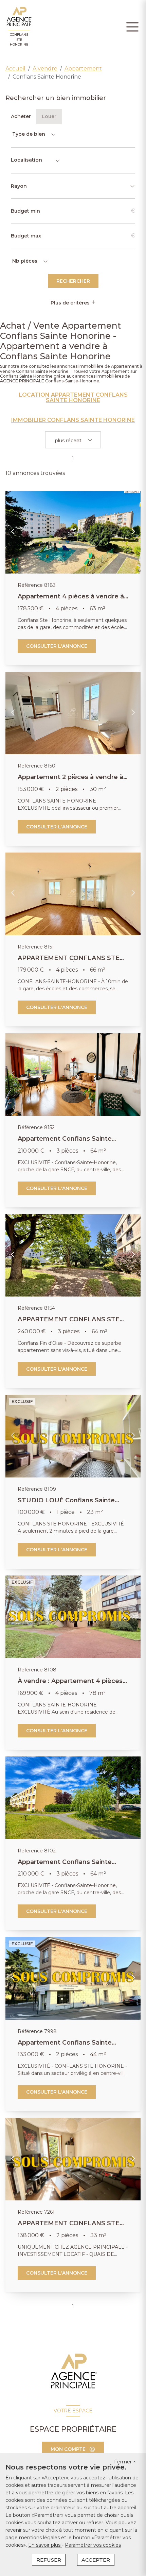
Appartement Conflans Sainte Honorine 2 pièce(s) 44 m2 (65, 2046)
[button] (13, 532)
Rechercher (73, 281)
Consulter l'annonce (57, 646)
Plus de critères (71, 303)
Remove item (78, 441)
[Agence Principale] (73, 2371)
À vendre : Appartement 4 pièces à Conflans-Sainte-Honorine (73, 1685)
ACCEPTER (96, 2560)
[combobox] (36, 161)
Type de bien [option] (29, 134)
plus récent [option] (68, 441)
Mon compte (68, 2449)
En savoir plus (45, 2545)
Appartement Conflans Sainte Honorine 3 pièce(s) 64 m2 (65, 1142)
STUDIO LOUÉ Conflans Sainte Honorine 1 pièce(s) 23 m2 (66, 1504)
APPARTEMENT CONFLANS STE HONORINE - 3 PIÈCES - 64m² (69, 1323)
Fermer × (125, 2462)
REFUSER (49, 2560)
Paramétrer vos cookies (93, 2545)
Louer (49, 116)
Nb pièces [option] (25, 261)
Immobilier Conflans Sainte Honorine (73, 420)
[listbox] (33, 134)
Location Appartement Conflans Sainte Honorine (73, 398)
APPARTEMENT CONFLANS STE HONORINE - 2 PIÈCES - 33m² (69, 2227)
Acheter (21, 116)
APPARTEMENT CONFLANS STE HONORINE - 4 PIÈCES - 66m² (69, 962)
